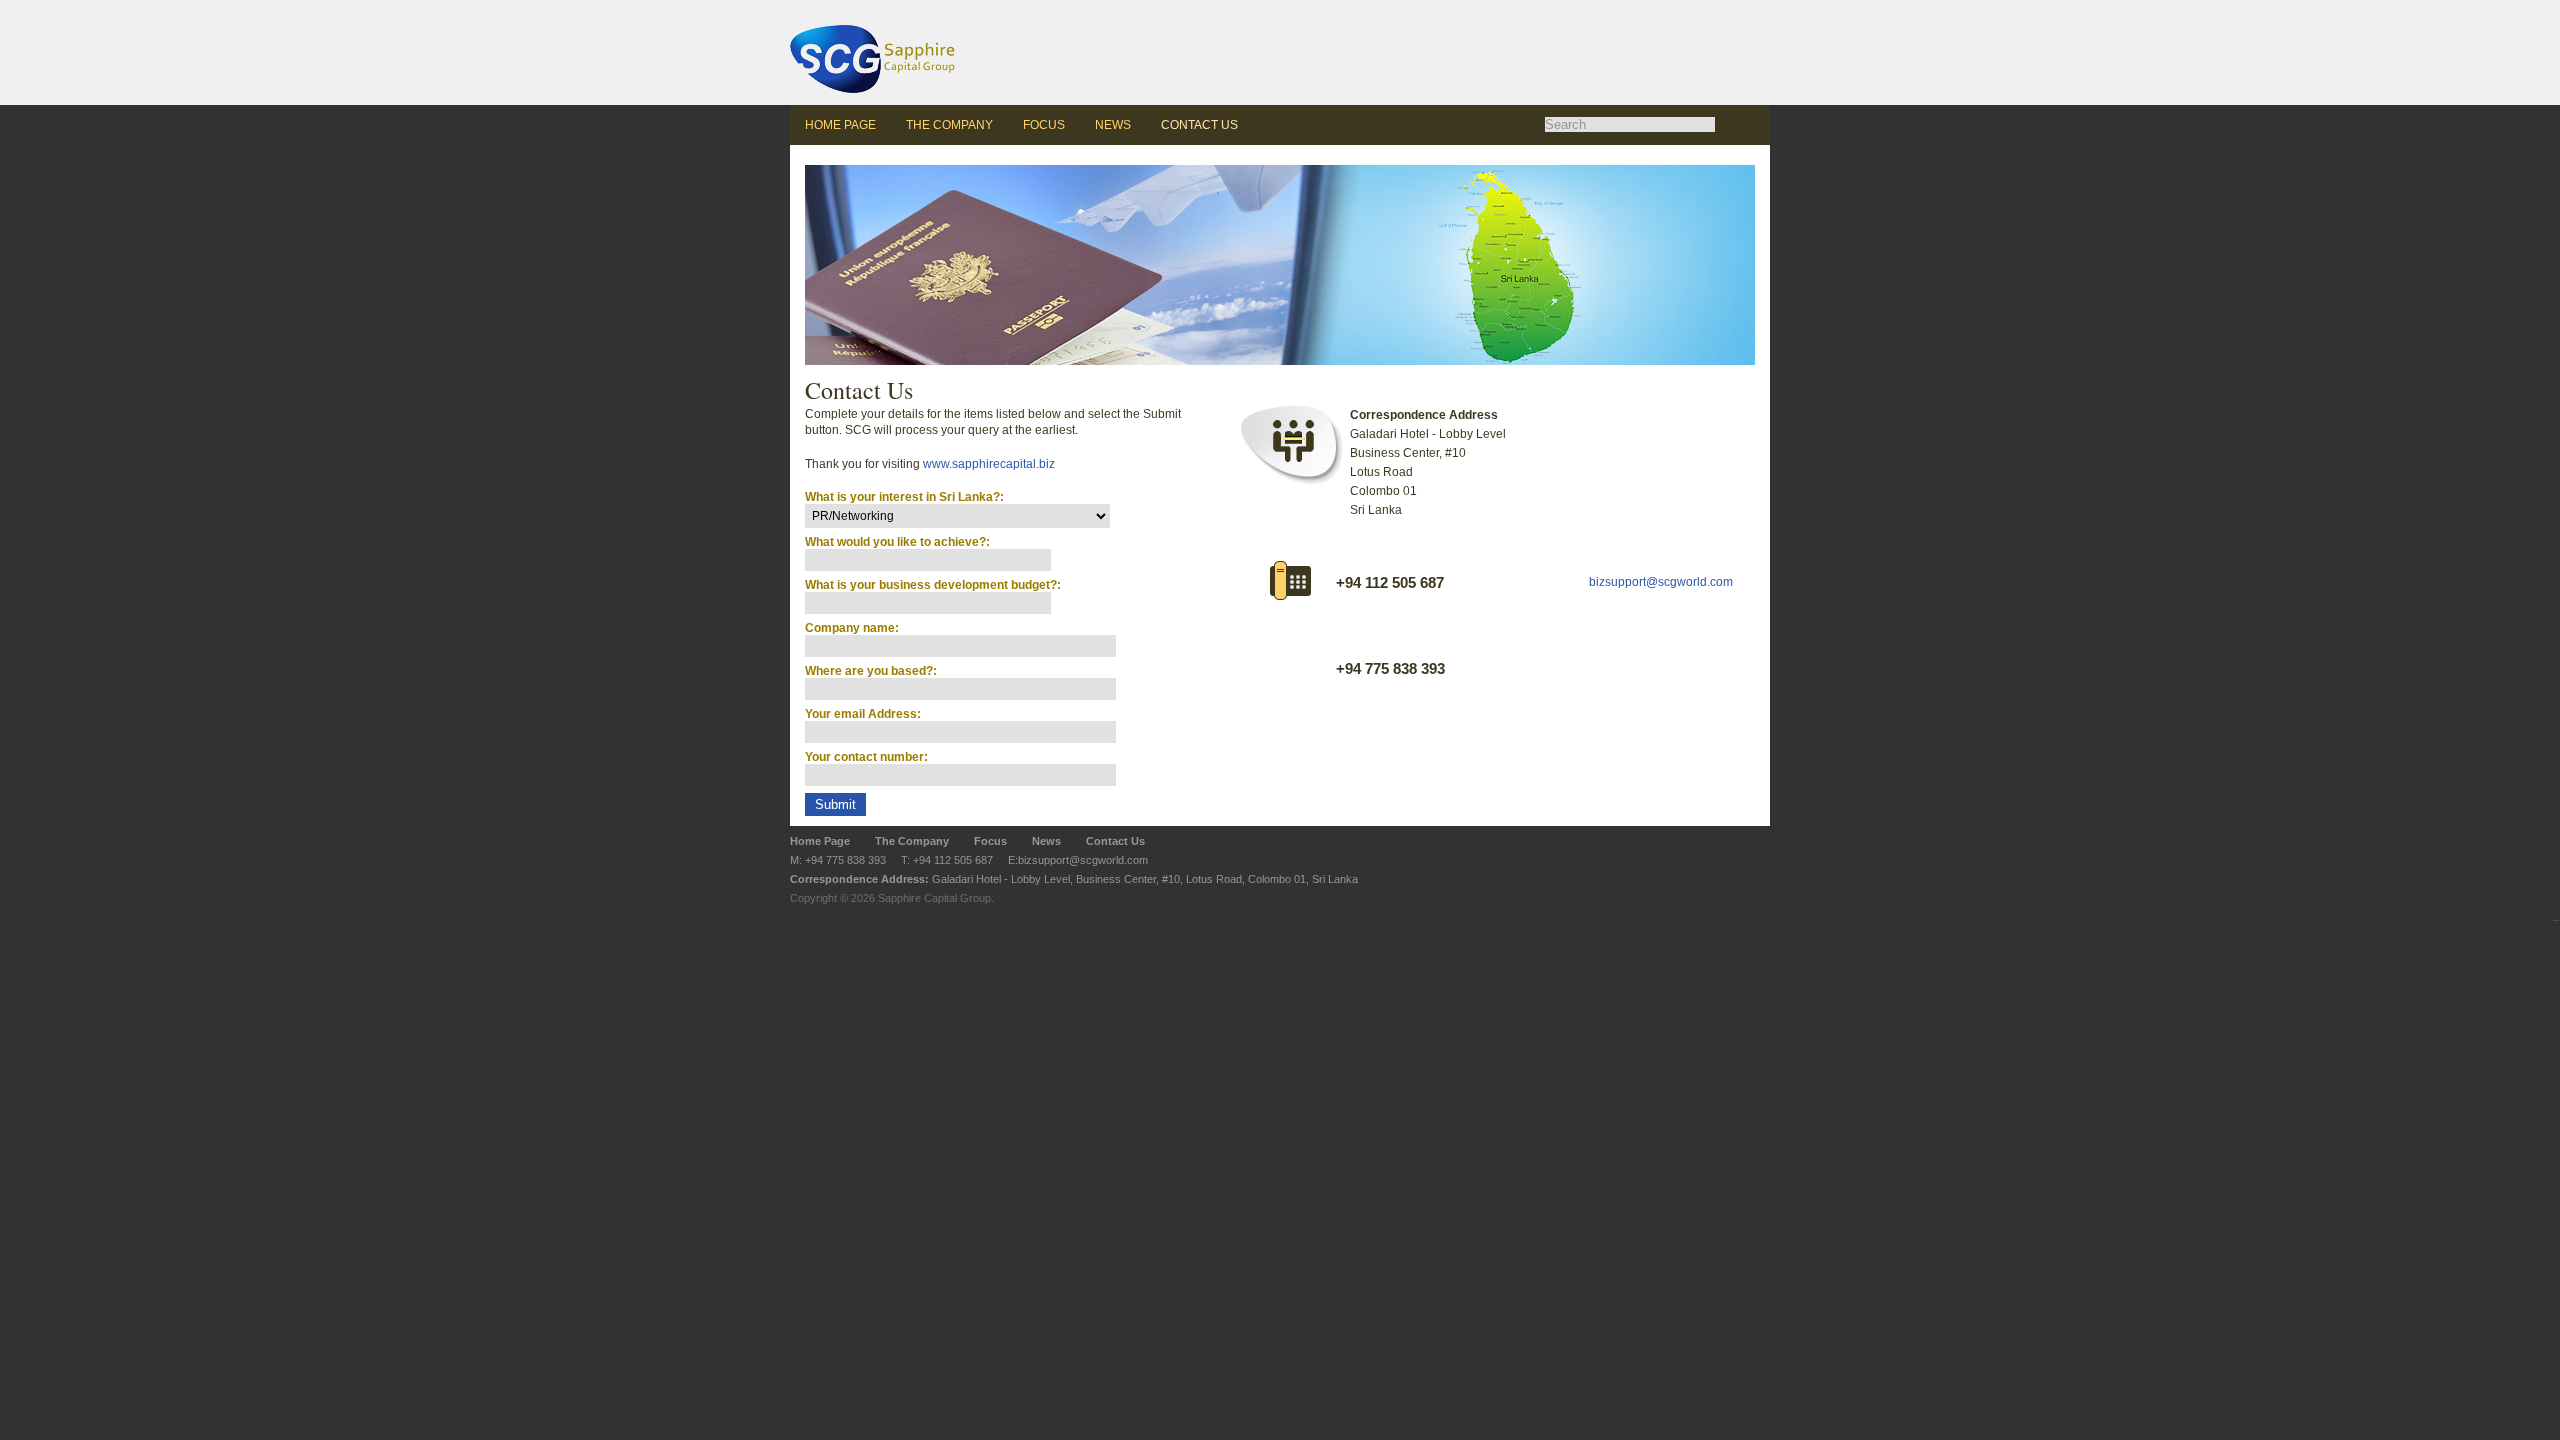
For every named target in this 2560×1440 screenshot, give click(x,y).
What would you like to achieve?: (897, 542)
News (1113, 125)
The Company (949, 125)
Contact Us (1199, 125)
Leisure (1308, 1)
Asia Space (1242, 1)
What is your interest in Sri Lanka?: (904, 497)
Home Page (840, 125)
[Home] (910, 52)
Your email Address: (863, 714)
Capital (1575, 1)
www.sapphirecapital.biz (989, 464)
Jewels (1374, 1)
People (1441, 1)
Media (1508, 1)
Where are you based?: (871, 671)
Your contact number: (866, 757)
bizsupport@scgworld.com (1661, 582)
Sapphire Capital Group (934, 898)
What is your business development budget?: (933, 585)
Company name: (852, 628)
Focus (1044, 125)
